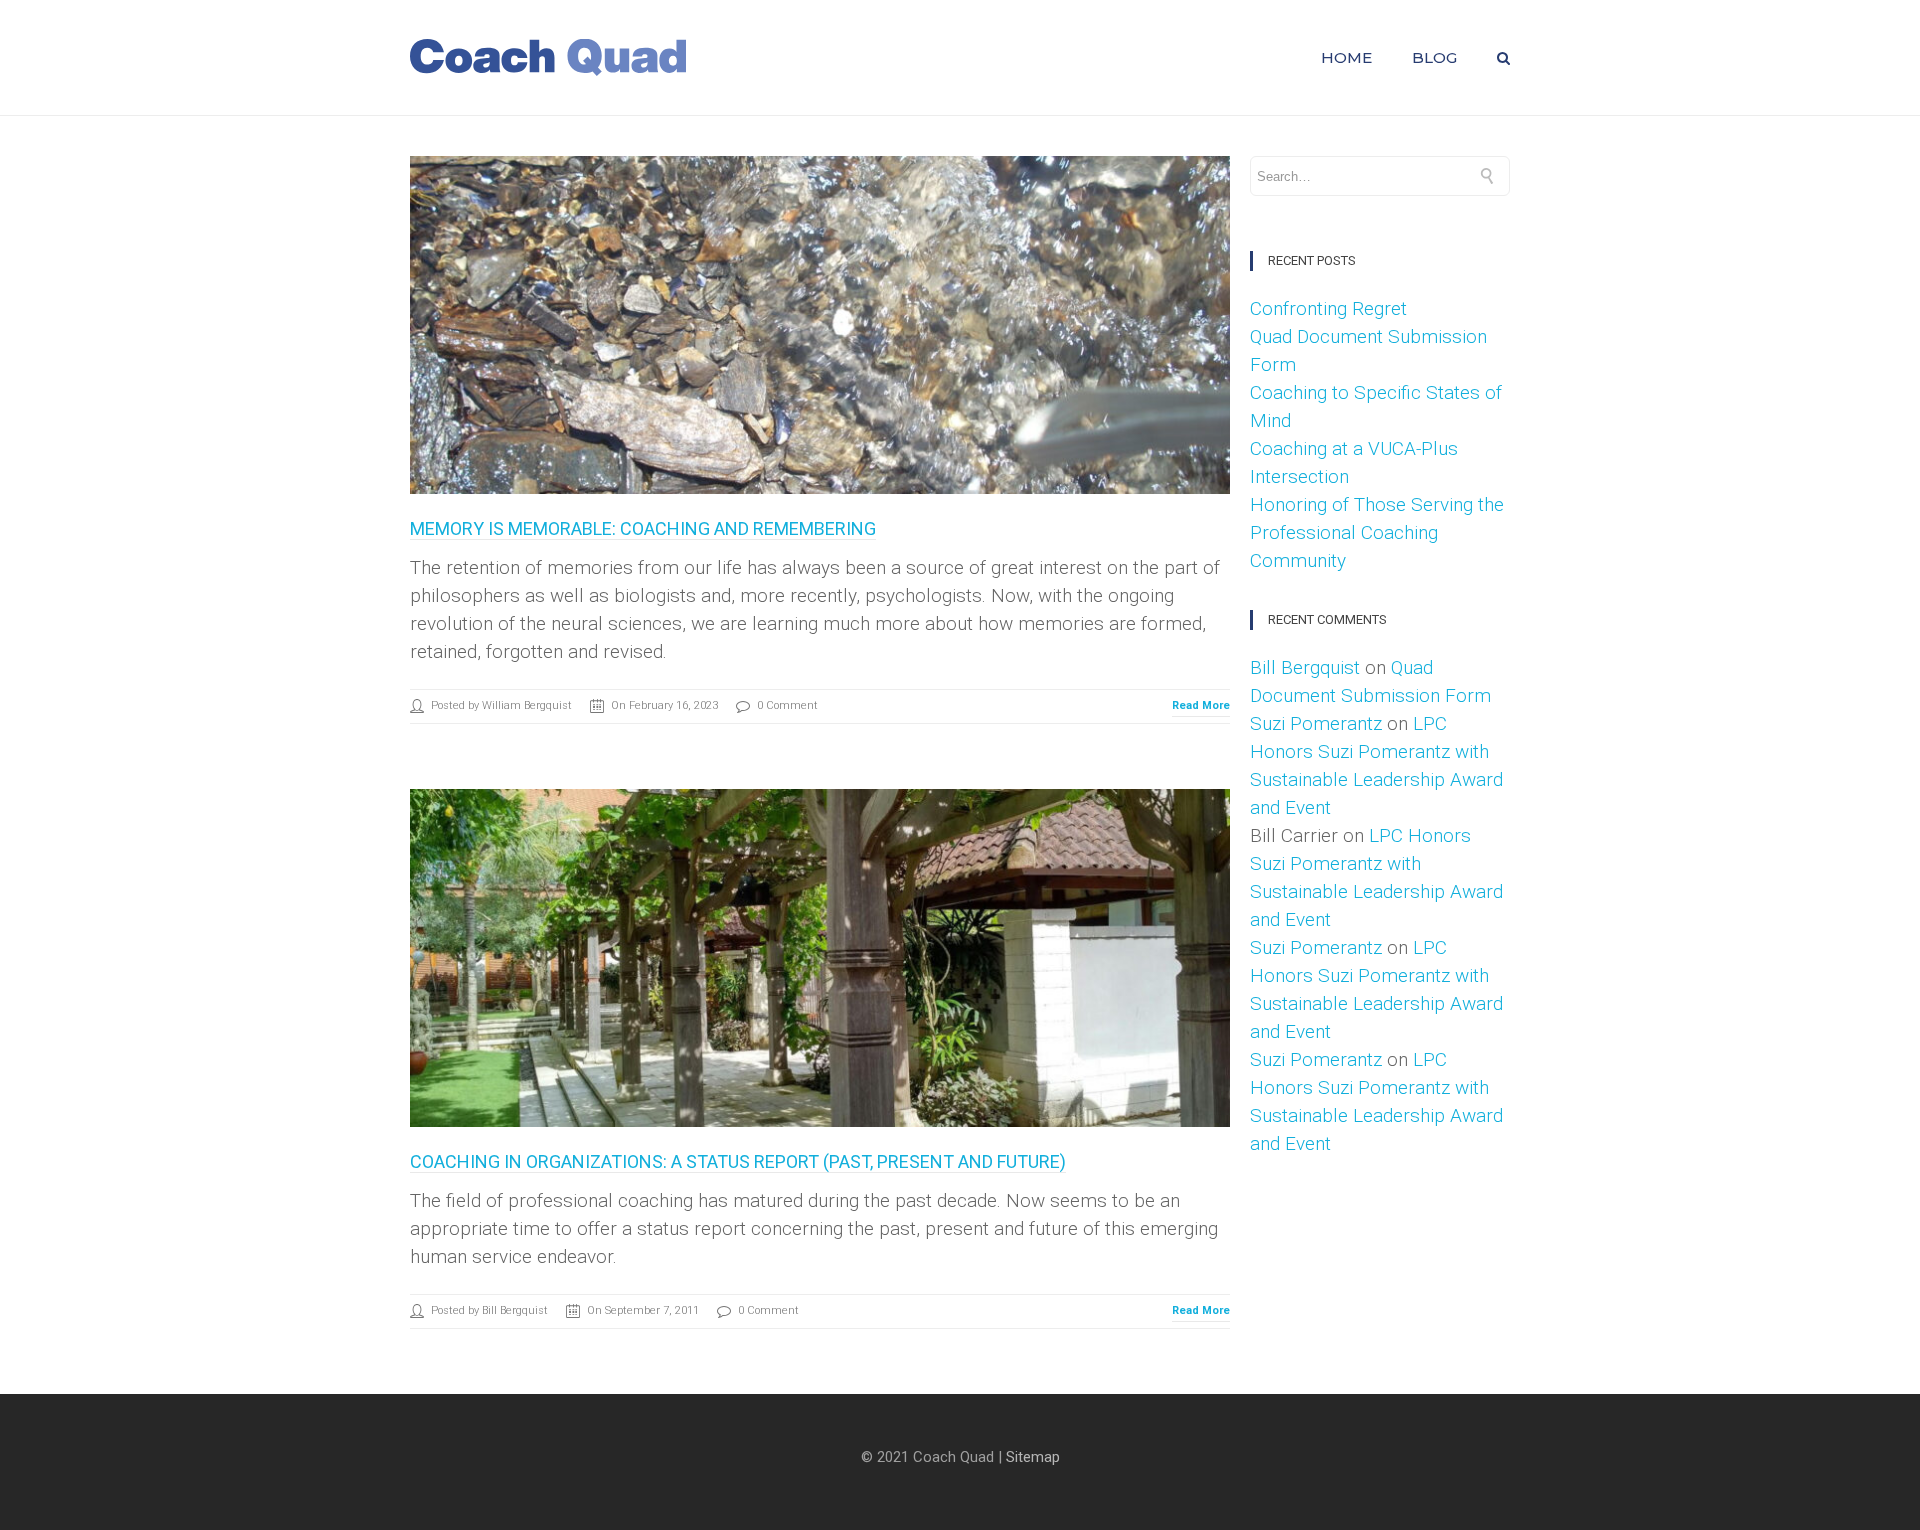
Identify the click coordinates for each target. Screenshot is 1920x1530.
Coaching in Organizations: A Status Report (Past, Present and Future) (738, 1161)
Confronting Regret (1328, 308)
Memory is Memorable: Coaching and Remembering (643, 528)
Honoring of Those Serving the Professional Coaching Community (1377, 532)
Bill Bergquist (1305, 667)
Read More (1201, 705)
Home (1346, 58)
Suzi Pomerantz (1316, 723)
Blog (1434, 58)
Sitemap (1033, 1457)
